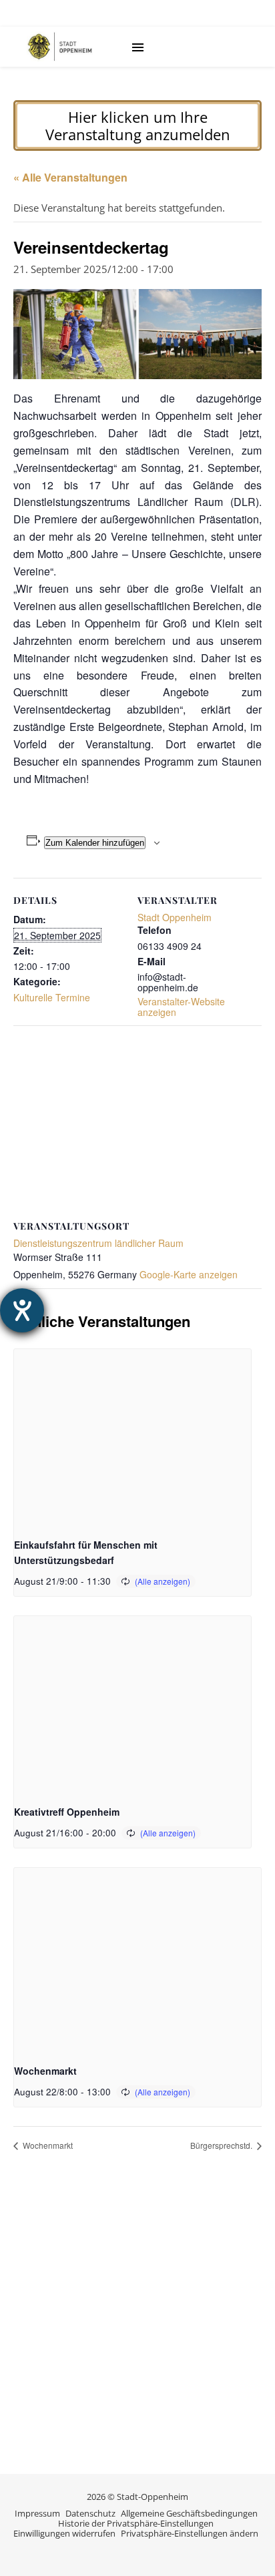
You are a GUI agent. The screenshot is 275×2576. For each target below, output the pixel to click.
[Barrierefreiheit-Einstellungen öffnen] (22, 1310)
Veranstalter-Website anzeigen (181, 1007)
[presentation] (132, 1438)
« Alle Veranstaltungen (70, 177)
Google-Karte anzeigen (189, 1274)
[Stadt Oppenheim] (60, 47)
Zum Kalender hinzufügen (95, 843)
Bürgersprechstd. (222, 2145)
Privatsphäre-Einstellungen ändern (190, 2533)
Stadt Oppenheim (175, 917)
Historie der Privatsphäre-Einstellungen (136, 2523)
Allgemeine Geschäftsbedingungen (189, 2513)
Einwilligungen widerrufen (64, 2533)
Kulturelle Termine (52, 997)
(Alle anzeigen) (163, 1581)
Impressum (37, 2513)
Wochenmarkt (45, 2071)
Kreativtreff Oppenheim (67, 1812)
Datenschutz (90, 2513)
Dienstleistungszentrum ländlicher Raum (98, 1243)
